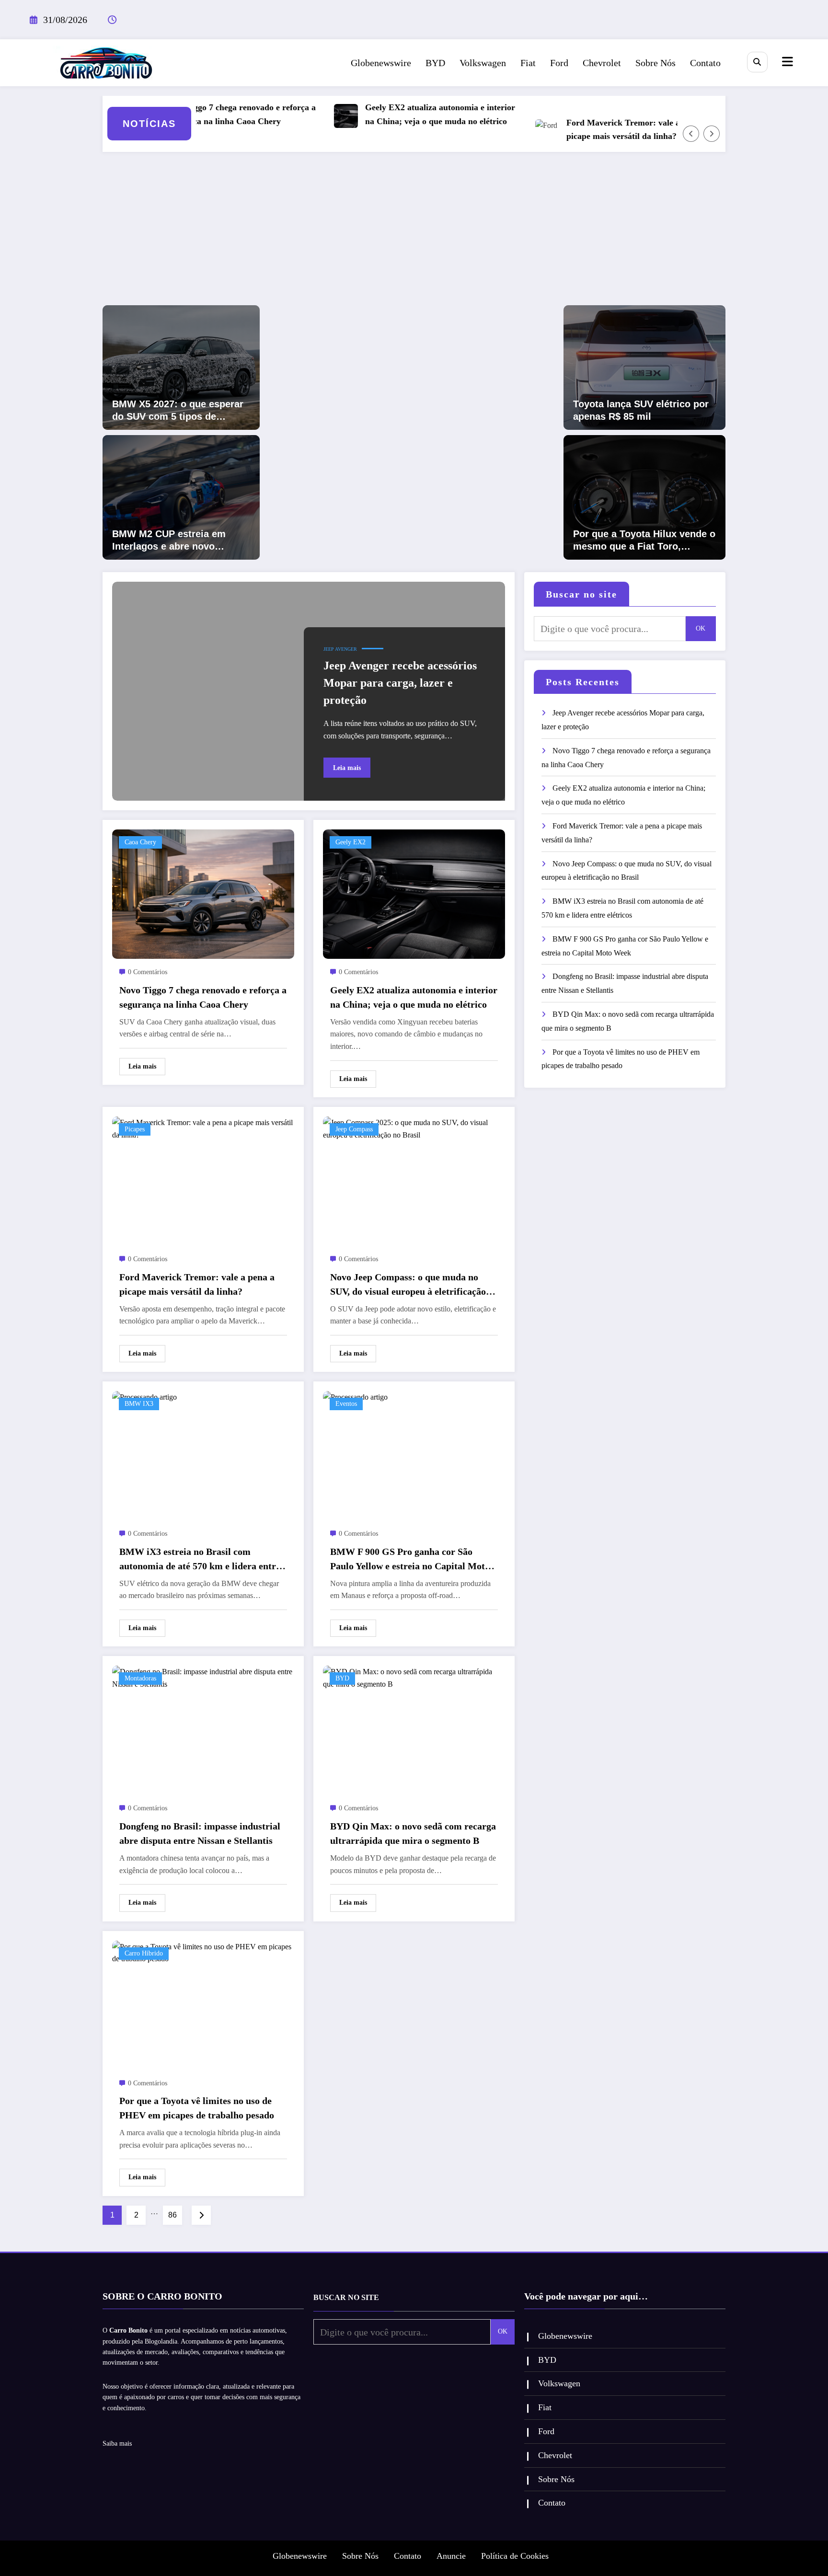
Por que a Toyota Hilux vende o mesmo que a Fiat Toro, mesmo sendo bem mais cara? (644, 540)
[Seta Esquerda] (691, 134)
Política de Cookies (515, 2556)
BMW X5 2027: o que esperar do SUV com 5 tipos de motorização (178, 411)
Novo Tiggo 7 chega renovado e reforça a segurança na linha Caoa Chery (199, 114)
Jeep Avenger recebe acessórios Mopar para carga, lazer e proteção (400, 683)
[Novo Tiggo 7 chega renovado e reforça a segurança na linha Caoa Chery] (203, 893)
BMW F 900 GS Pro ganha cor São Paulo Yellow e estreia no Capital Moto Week (410, 1560)
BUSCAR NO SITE (346, 2297)
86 (172, 2215)
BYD (435, 63)
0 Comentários (148, 972)
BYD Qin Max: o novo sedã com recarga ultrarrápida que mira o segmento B (413, 1833)
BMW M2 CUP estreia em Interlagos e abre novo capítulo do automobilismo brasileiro (173, 540)
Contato (705, 63)
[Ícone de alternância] (786, 63)
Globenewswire (381, 63)
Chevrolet (602, 63)
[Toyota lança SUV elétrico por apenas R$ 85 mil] (644, 367)
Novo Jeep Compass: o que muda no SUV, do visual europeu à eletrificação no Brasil (408, 1285)
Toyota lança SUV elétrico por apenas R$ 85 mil (641, 410)
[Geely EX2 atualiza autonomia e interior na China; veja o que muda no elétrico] (414, 893)
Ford (559, 63)
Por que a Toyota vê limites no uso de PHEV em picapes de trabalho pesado (197, 2108)
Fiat (528, 63)
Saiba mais (117, 2444)
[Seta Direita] (712, 134)
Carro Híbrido (144, 1953)
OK (701, 628)
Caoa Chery (140, 842)
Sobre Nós (655, 63)
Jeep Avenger (340, 649)
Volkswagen (483, 63)
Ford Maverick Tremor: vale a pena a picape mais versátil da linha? (595, 130)
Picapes (135, 1129)
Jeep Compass (354, 1129)
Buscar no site (581, 594)
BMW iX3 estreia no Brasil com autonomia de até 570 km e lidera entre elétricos (200, 1560)
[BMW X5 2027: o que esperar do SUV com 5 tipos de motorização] (181, 367)
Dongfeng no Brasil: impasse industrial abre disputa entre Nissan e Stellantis (200, 1833)
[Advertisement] (414, 233)
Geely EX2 (351, 842)
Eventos (346, 1404)
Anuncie (451, 2556)
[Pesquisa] (757, 62)
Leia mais (347, 768)
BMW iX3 (139, 1404)
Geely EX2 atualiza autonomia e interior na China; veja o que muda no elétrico (399, 114)
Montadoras (140, 1678)
